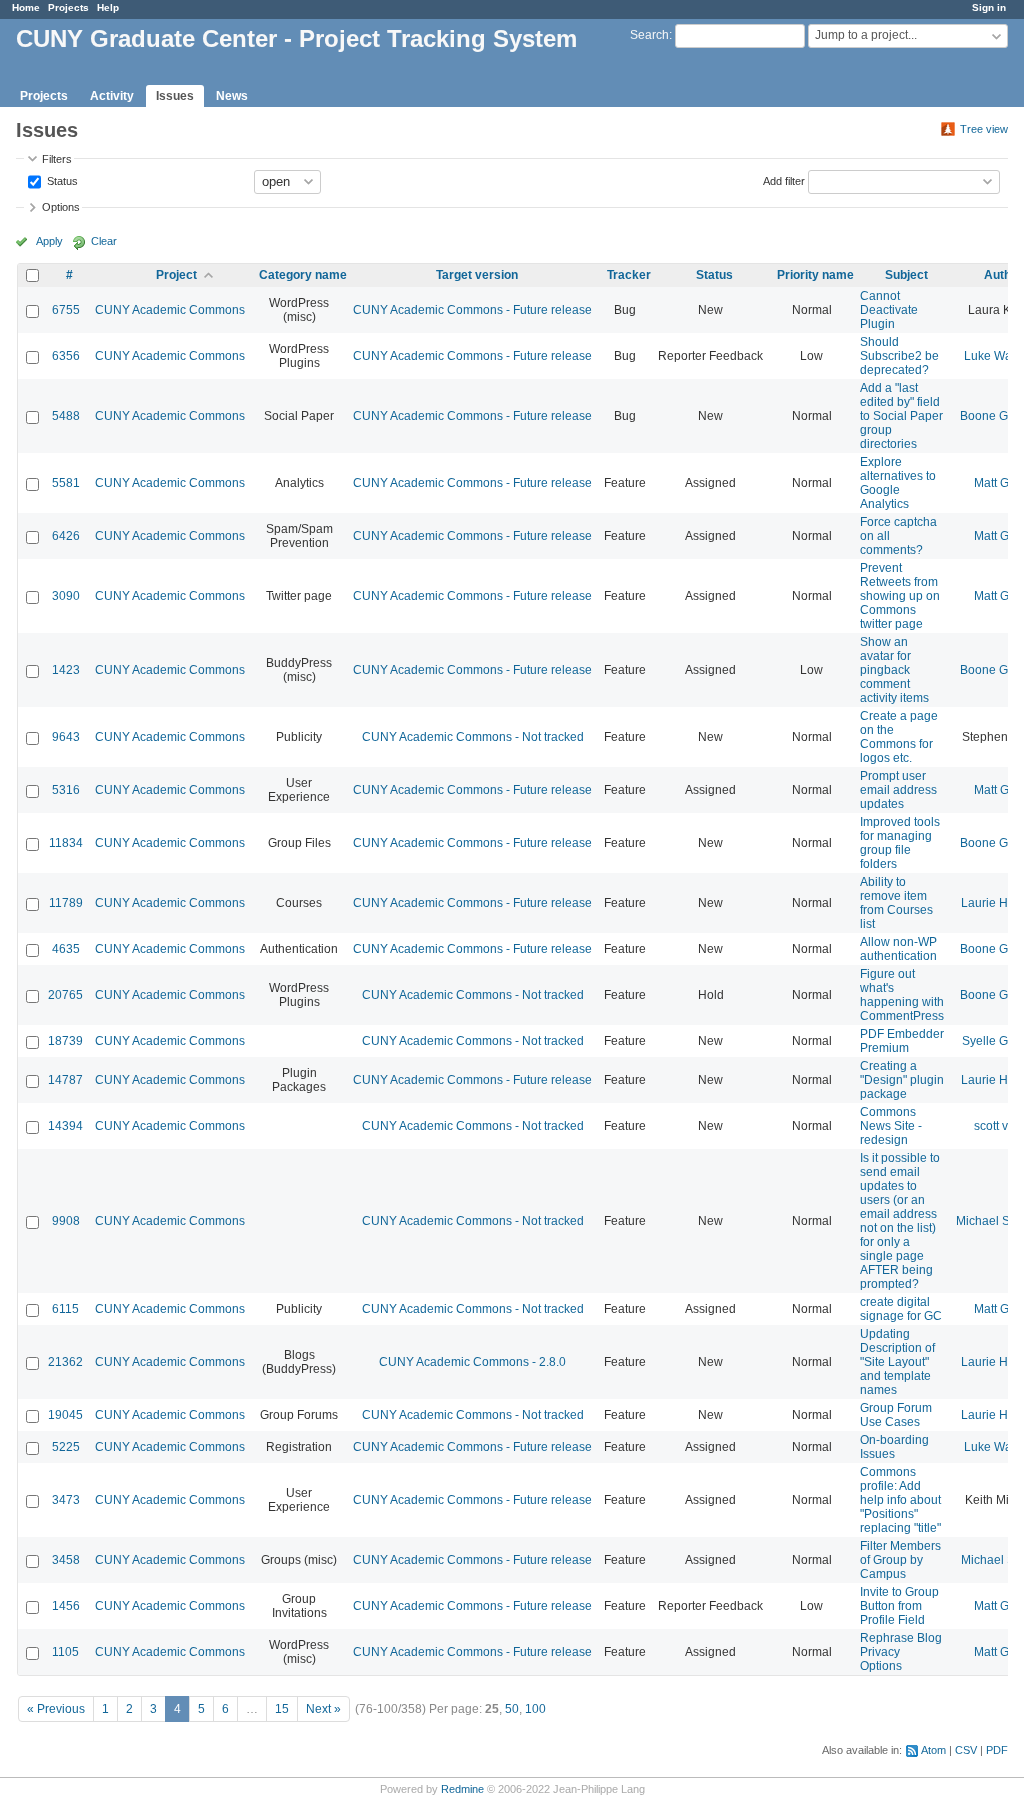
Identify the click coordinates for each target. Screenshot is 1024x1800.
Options (61, 207)
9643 (66, 737)
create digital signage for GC (901, 1309)
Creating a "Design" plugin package (902, 1080)
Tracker (629, 275)
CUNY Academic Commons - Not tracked (473, 737)
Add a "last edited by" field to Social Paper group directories (901, 416)
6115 (65, 1309)
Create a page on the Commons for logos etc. (899, 737)
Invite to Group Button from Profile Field (899, 1606)
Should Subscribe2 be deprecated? (899, 356)
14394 (65, 1126)
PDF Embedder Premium (902, 1041)
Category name (303, 275)
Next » (323, 1709)
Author (1003, 275)
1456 (66, 1606)
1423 (66, 670)
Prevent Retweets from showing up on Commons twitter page (900, 596)
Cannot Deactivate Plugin (889, 310)
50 (512, 1709)
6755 (66, 310)
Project (176, 275)
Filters (57, 159)
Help (108, 7)
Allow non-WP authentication (898, 949)
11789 (66, 903)
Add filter (784, 180)
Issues (175, 96)
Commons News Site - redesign (891, 1126)
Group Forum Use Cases (896, 1415)
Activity (112, 96)
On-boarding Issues (894, 1447)
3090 (66, 596)
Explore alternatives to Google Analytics (898, 483)
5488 (66, 416)
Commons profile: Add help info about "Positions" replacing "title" (900, 1500)
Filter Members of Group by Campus (900, 1560)
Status (61, 180)
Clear (104, 241)
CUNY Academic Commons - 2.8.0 (472, 1362)
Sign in (989, 7)
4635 (66, 949)
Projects (68, 7)
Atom (933, 1750)
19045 (65, 1415)
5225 (66, 1447)
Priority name (815, 275)
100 (535, 1709)
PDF (997, 1750)
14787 (65, 1080)
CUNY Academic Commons (170, 310)
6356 (66, 356)
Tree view (984, 129)
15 (282, 1709)
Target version (477, 275)
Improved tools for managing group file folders (900, 843)
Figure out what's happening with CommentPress (902, 995)
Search (649, 35)
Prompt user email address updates (898, 790)
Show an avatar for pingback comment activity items (894, 670)
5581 (66, 483)
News (232, 96)
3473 (66, 1500)
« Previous (56, 1709)
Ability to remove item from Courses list (896, 903)
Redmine (462, 1789)
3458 (66, 1560)
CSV (966, 1750)
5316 (66, 790)
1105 (65, 1652)
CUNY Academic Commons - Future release (472, 310)
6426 (66, 536)
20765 (65, 995)
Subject (906, 275)
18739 (65, 1041)
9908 (66, 1221)
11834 (66, 843)
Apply (49, 241)
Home (26, 7)
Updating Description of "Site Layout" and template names (897, 1362)
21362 (65, 1362)
